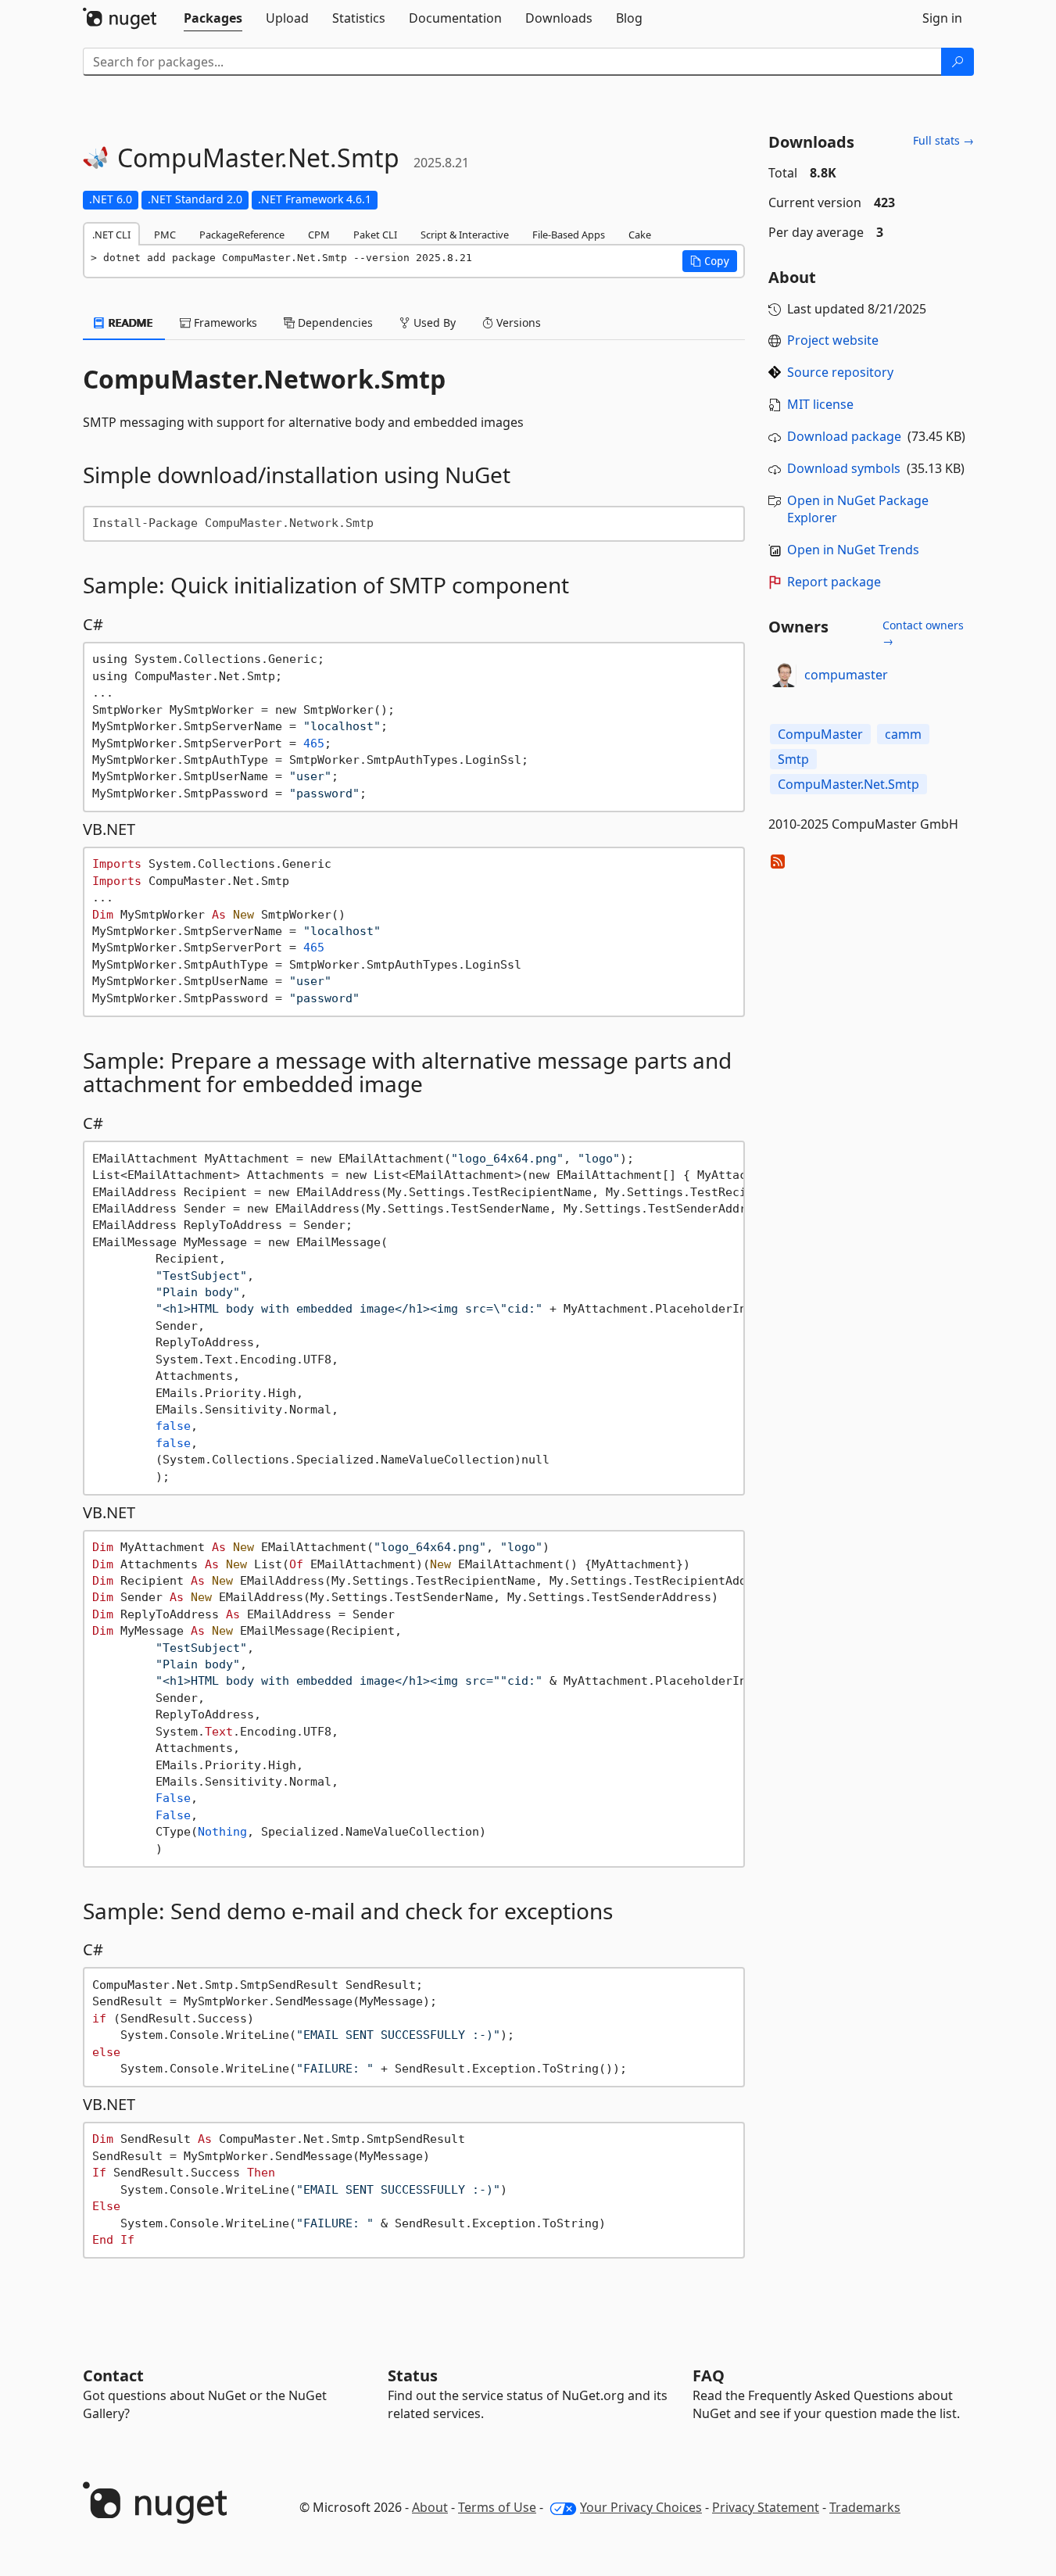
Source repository (840, 372)
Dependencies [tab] (334, 322)
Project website (833, 340)
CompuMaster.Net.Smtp (848, 784)
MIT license (820, 404)
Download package (844, 436)
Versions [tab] (517, 322)
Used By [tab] (433, 322)
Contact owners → (923, 633)
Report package (834, 582)
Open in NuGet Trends (853, 550)
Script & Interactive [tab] (465, 235)
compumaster (846, 675)
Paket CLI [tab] (375, 235)
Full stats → (943, 140)
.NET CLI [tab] (111, 235)
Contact (113, 2375)
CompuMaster (820, 734)
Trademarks (865, 2507)
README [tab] (129, 322)
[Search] (958, 62)
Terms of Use (497, 2507)
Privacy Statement (766, 2507)
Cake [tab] (640, 235)
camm (903, 734)
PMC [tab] (165, 235)
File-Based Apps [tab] (569, 235)
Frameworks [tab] (224, 322)
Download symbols (844, 468)
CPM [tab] (319, 235)
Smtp (793, 759)
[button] (710, 261)
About (430, 2507)
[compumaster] (784, 675)
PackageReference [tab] (242, 235)
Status (413, 2375)
